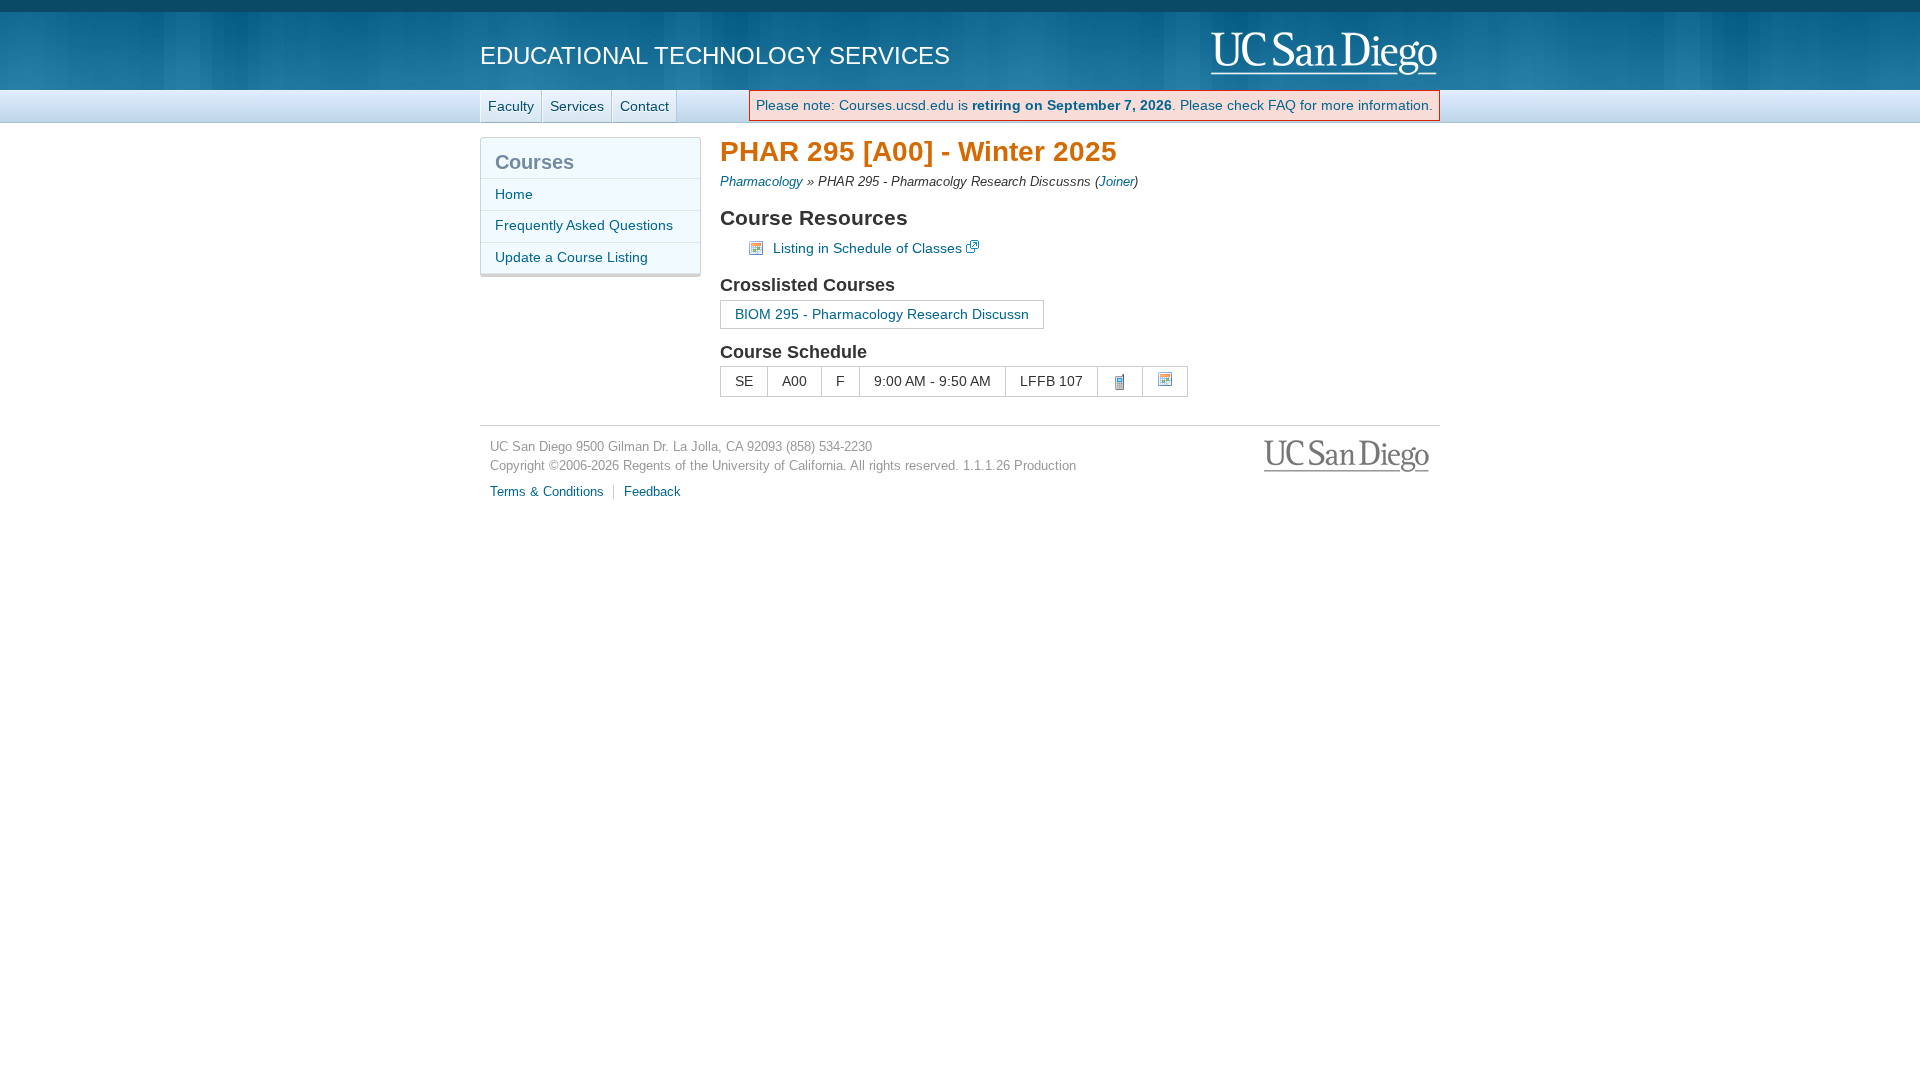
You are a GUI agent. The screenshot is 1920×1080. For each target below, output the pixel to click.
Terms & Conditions (547, 492)
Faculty (511, 106)
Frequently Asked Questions (584, 225)
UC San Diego (1325, 54)
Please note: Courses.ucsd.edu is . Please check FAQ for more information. (1094, 105)
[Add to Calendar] (1165, 382)
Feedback (652, 492)
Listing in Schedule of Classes (867, 248)
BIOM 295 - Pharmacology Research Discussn (882, 314)
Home (514, 194)
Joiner (1116, 182)
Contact (644, 106)
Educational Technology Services (715, 55)
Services (577, 106)
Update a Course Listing (571, 257)
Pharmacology (761, 182)
